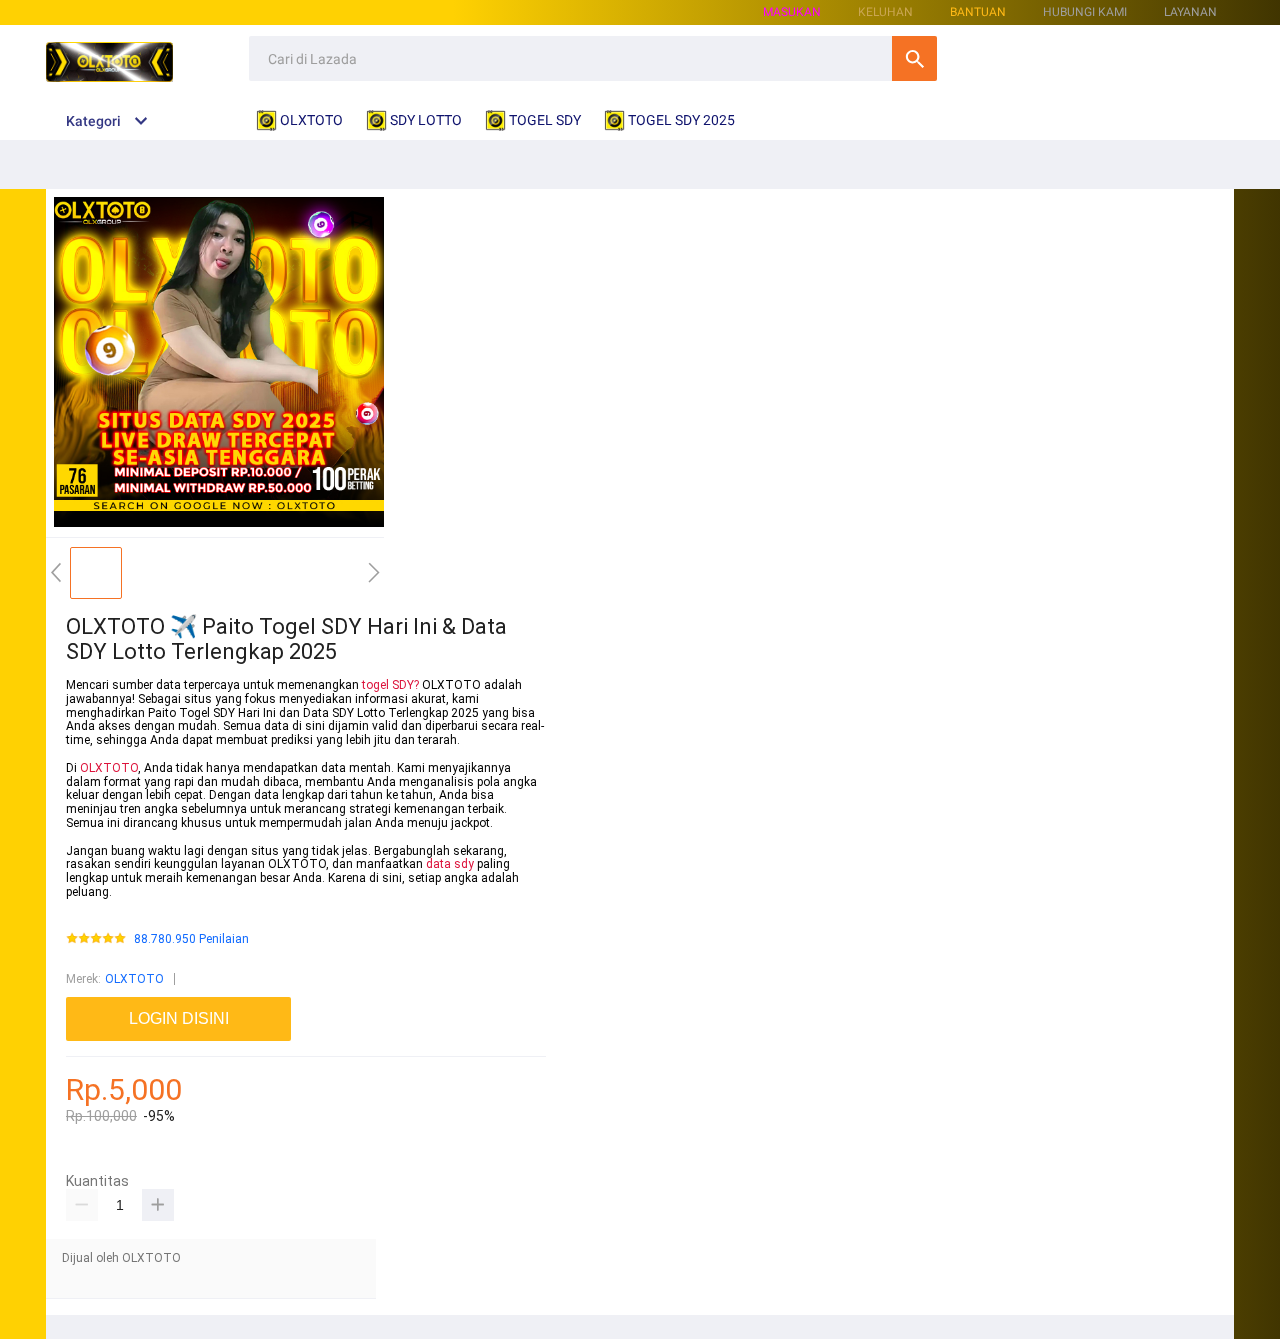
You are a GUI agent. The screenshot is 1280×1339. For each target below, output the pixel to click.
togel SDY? (390, 685)
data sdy (450, 864)
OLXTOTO (109, 768)
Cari (914, 58)
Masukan (792, 12)
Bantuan (978, 12)
